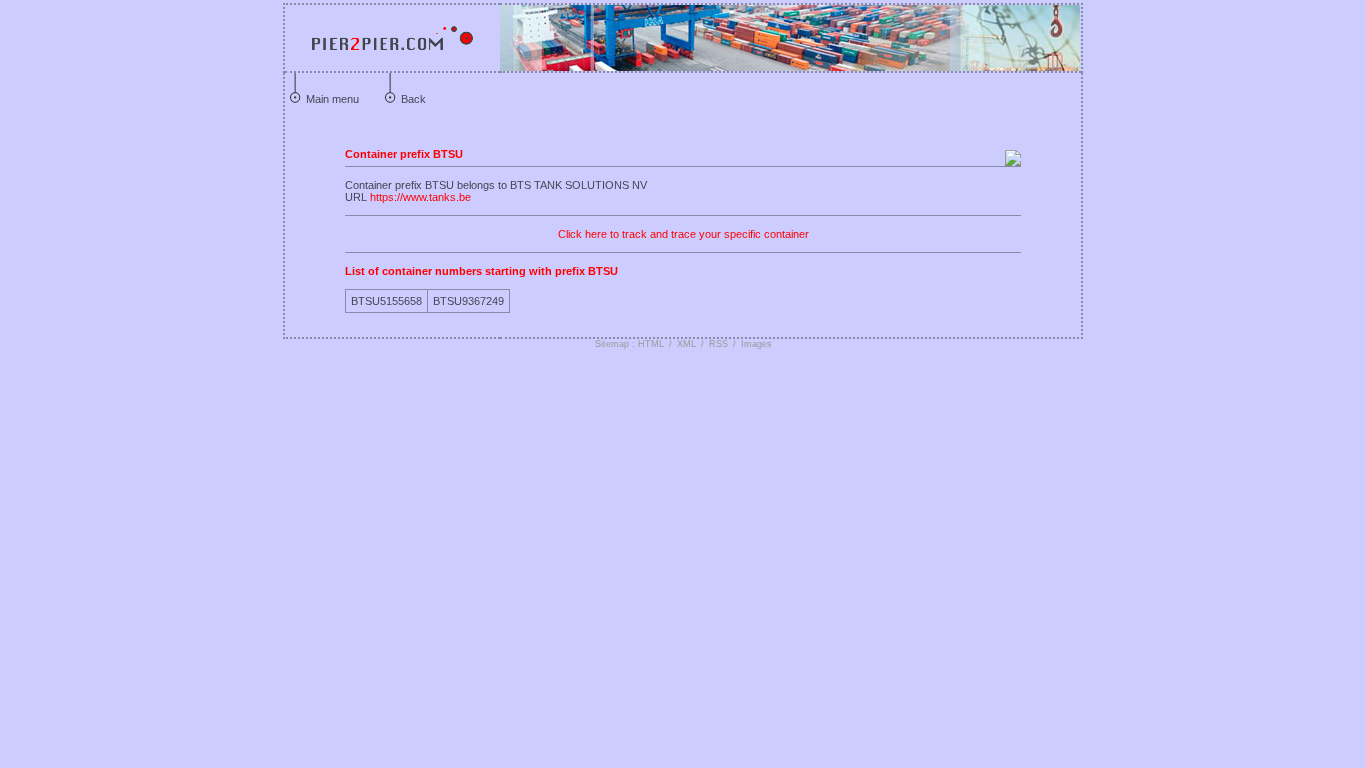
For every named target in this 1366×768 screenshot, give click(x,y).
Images (756, 344)
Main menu (332, 99)
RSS (718, 344)
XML (686, 344)
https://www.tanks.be (420, 197)
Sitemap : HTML (629, 344)
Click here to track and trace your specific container (683, 234)
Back (413, 99)
